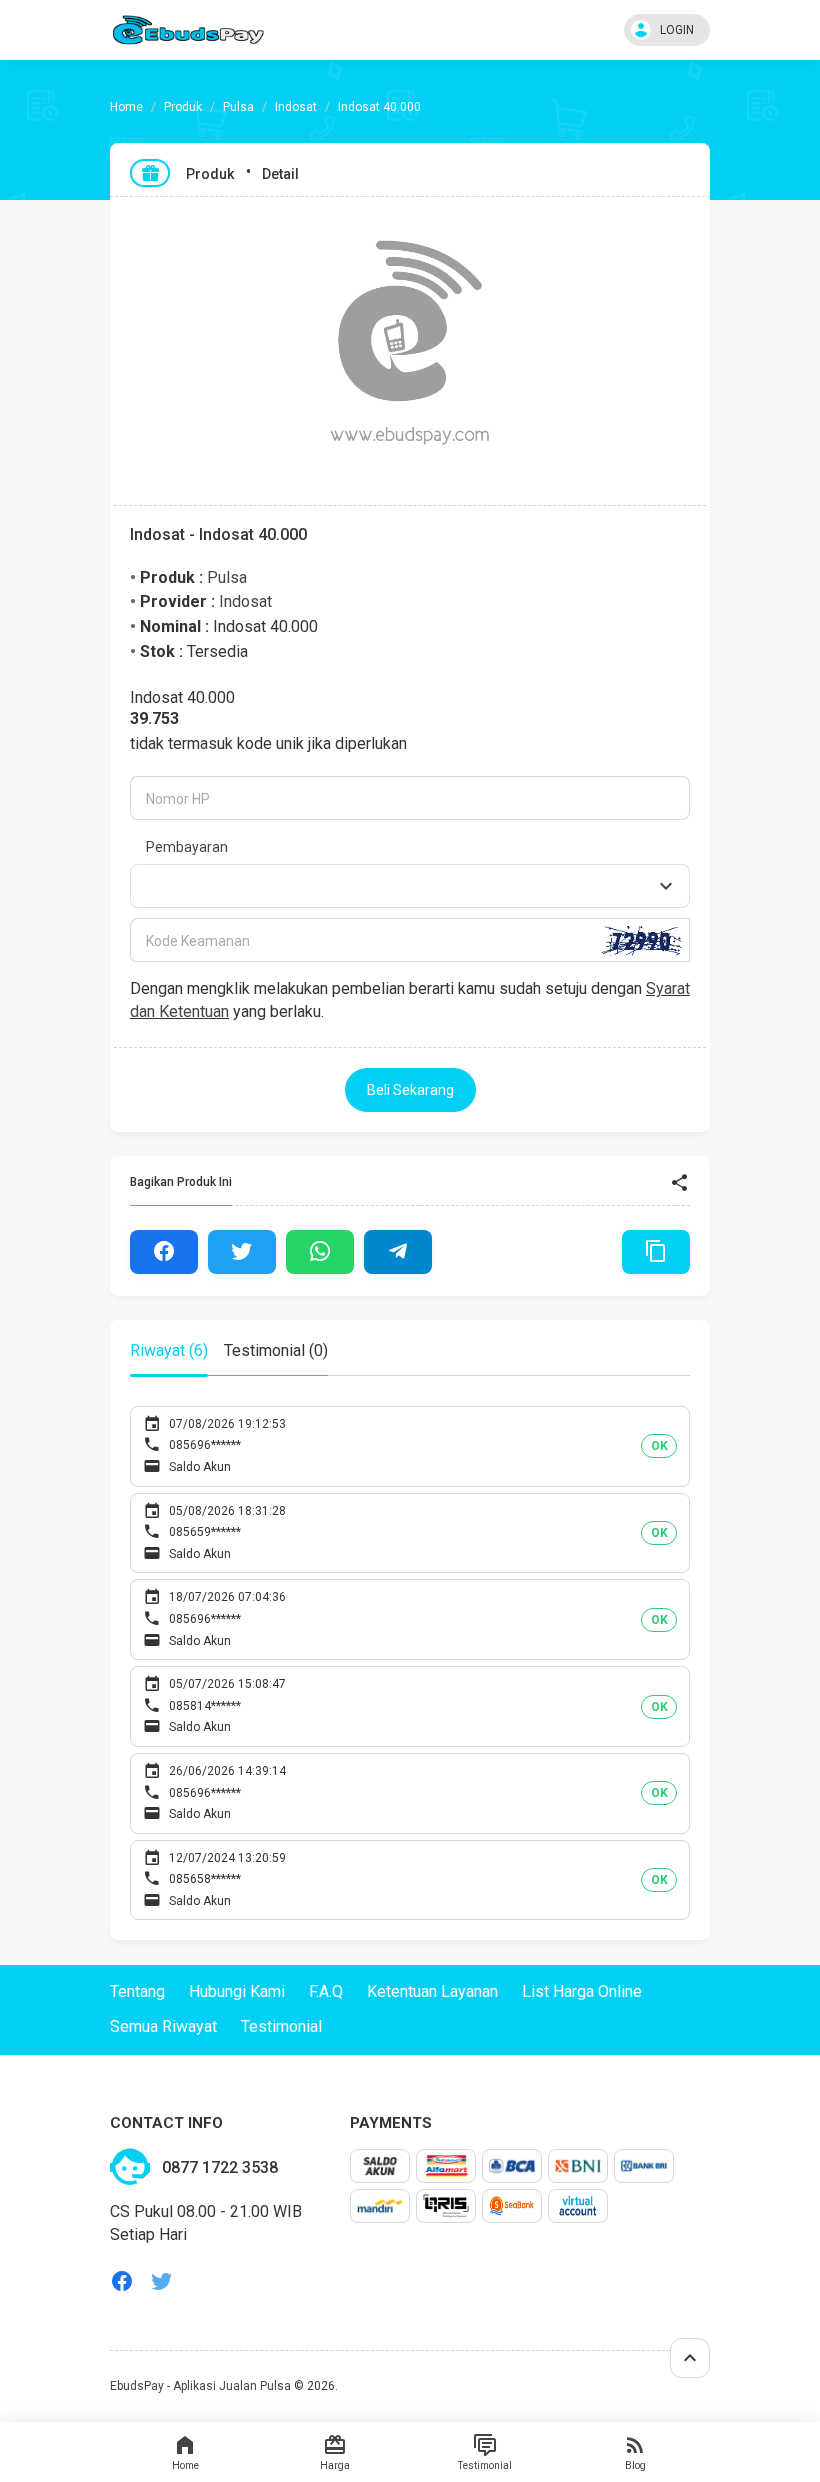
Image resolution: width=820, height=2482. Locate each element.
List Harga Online (582, 1991)
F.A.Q (326, 1991)
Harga (335, 2465)
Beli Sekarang (410, 1090)
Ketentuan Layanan (432, 1991)
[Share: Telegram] (398, 1252)
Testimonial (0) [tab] (276, 1350)
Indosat (296, 107)
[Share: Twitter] (242, 1252)
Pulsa (238, 107)
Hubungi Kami (237, 1991)
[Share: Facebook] (164, 1252)
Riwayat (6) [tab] (169, 1350)
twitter (162, 2281)
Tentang (137, 1991)
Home (185, 2465)
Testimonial (485, 2465)
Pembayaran (187, 847)
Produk (183, 107)
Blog (635, 2465)
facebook (122, 2281)
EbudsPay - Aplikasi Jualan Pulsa (200, 2386)
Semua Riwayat (163, 2026)
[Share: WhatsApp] (320, 1252)
